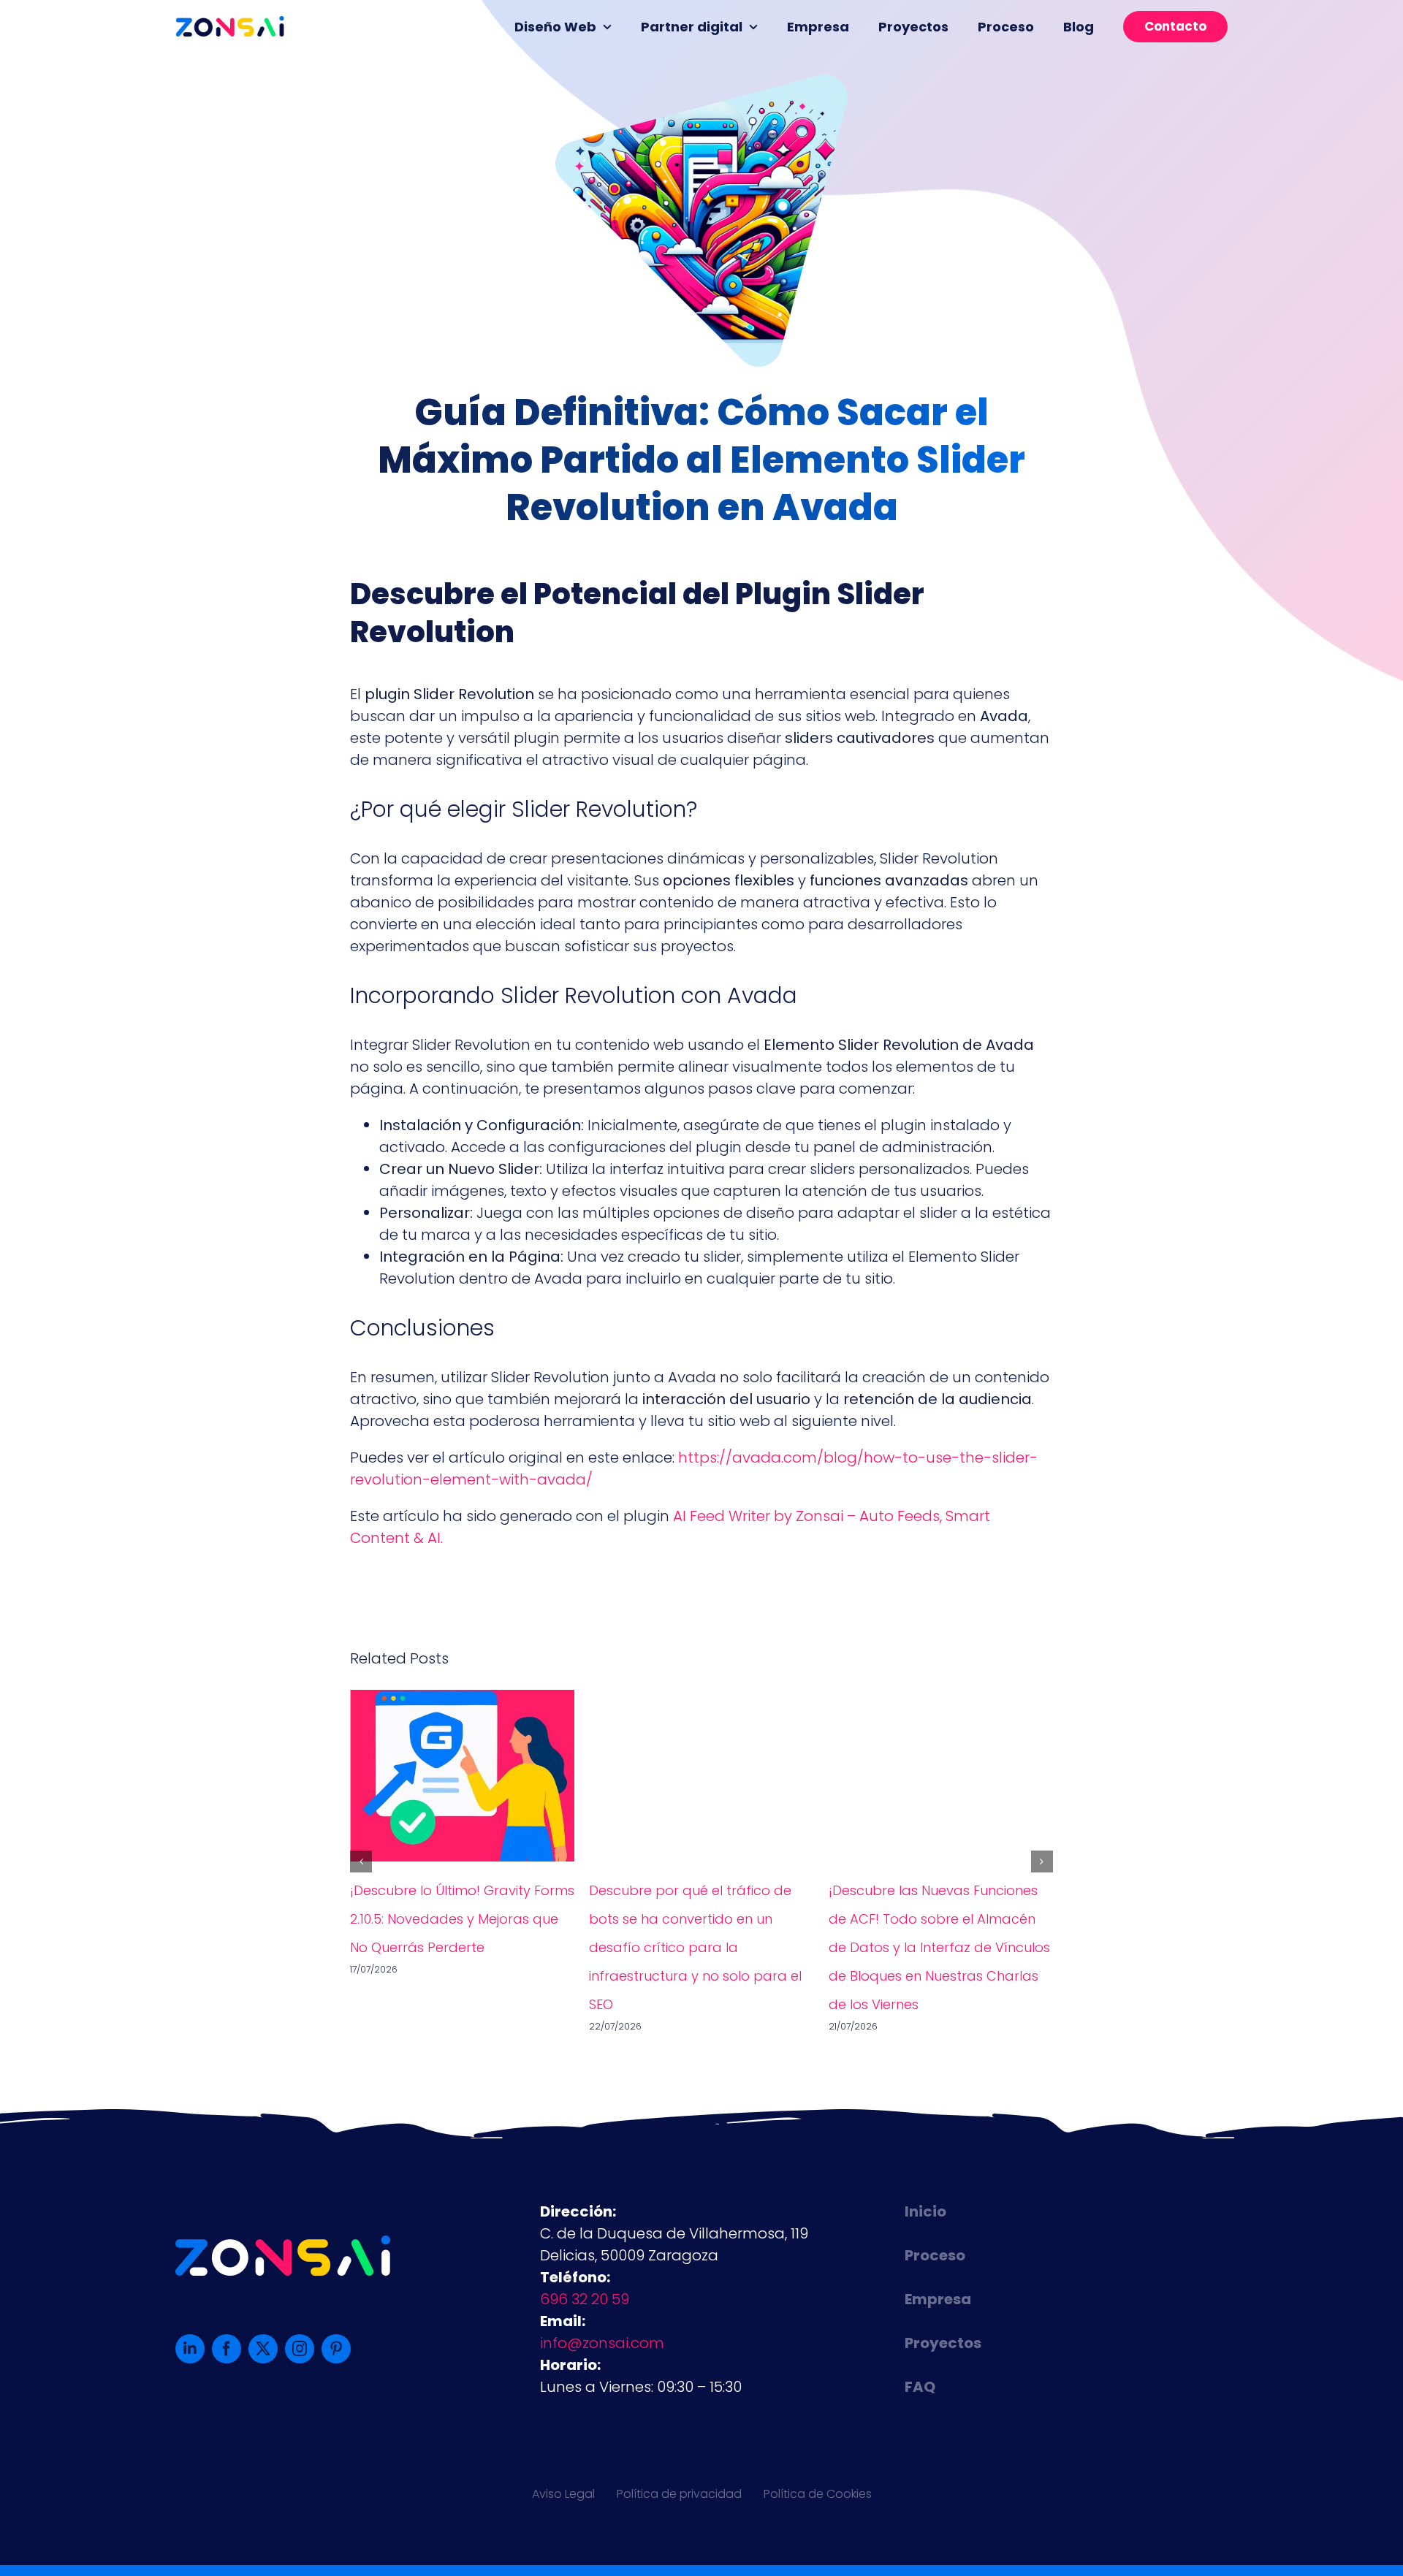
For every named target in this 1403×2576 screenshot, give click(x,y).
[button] (361, 1861)
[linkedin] (190, 2349)
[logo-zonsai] (230, 23)
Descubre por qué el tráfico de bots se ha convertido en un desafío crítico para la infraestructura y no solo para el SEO (695, 1947)
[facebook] (227, 2349)
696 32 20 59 (585, 2299)
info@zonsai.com (602, 2343)
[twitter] (263, 2349)
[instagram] (300, 2349)
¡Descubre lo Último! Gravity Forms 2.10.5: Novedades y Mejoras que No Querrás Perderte (462, 1919)
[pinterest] (336, 2349)
